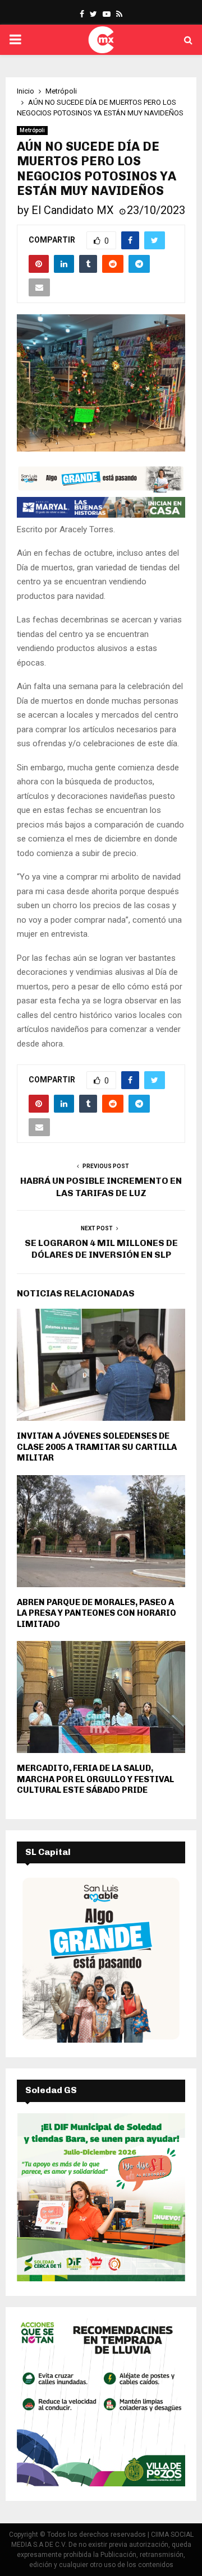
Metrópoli (32, 130)
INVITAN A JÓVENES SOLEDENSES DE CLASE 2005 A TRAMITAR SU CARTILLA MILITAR (97, 1447)
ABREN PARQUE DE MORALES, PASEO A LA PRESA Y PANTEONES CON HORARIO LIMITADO (97, 1613)
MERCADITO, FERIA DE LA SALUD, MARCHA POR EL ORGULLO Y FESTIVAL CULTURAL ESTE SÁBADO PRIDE (95, 1779)
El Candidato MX (73, 210)
